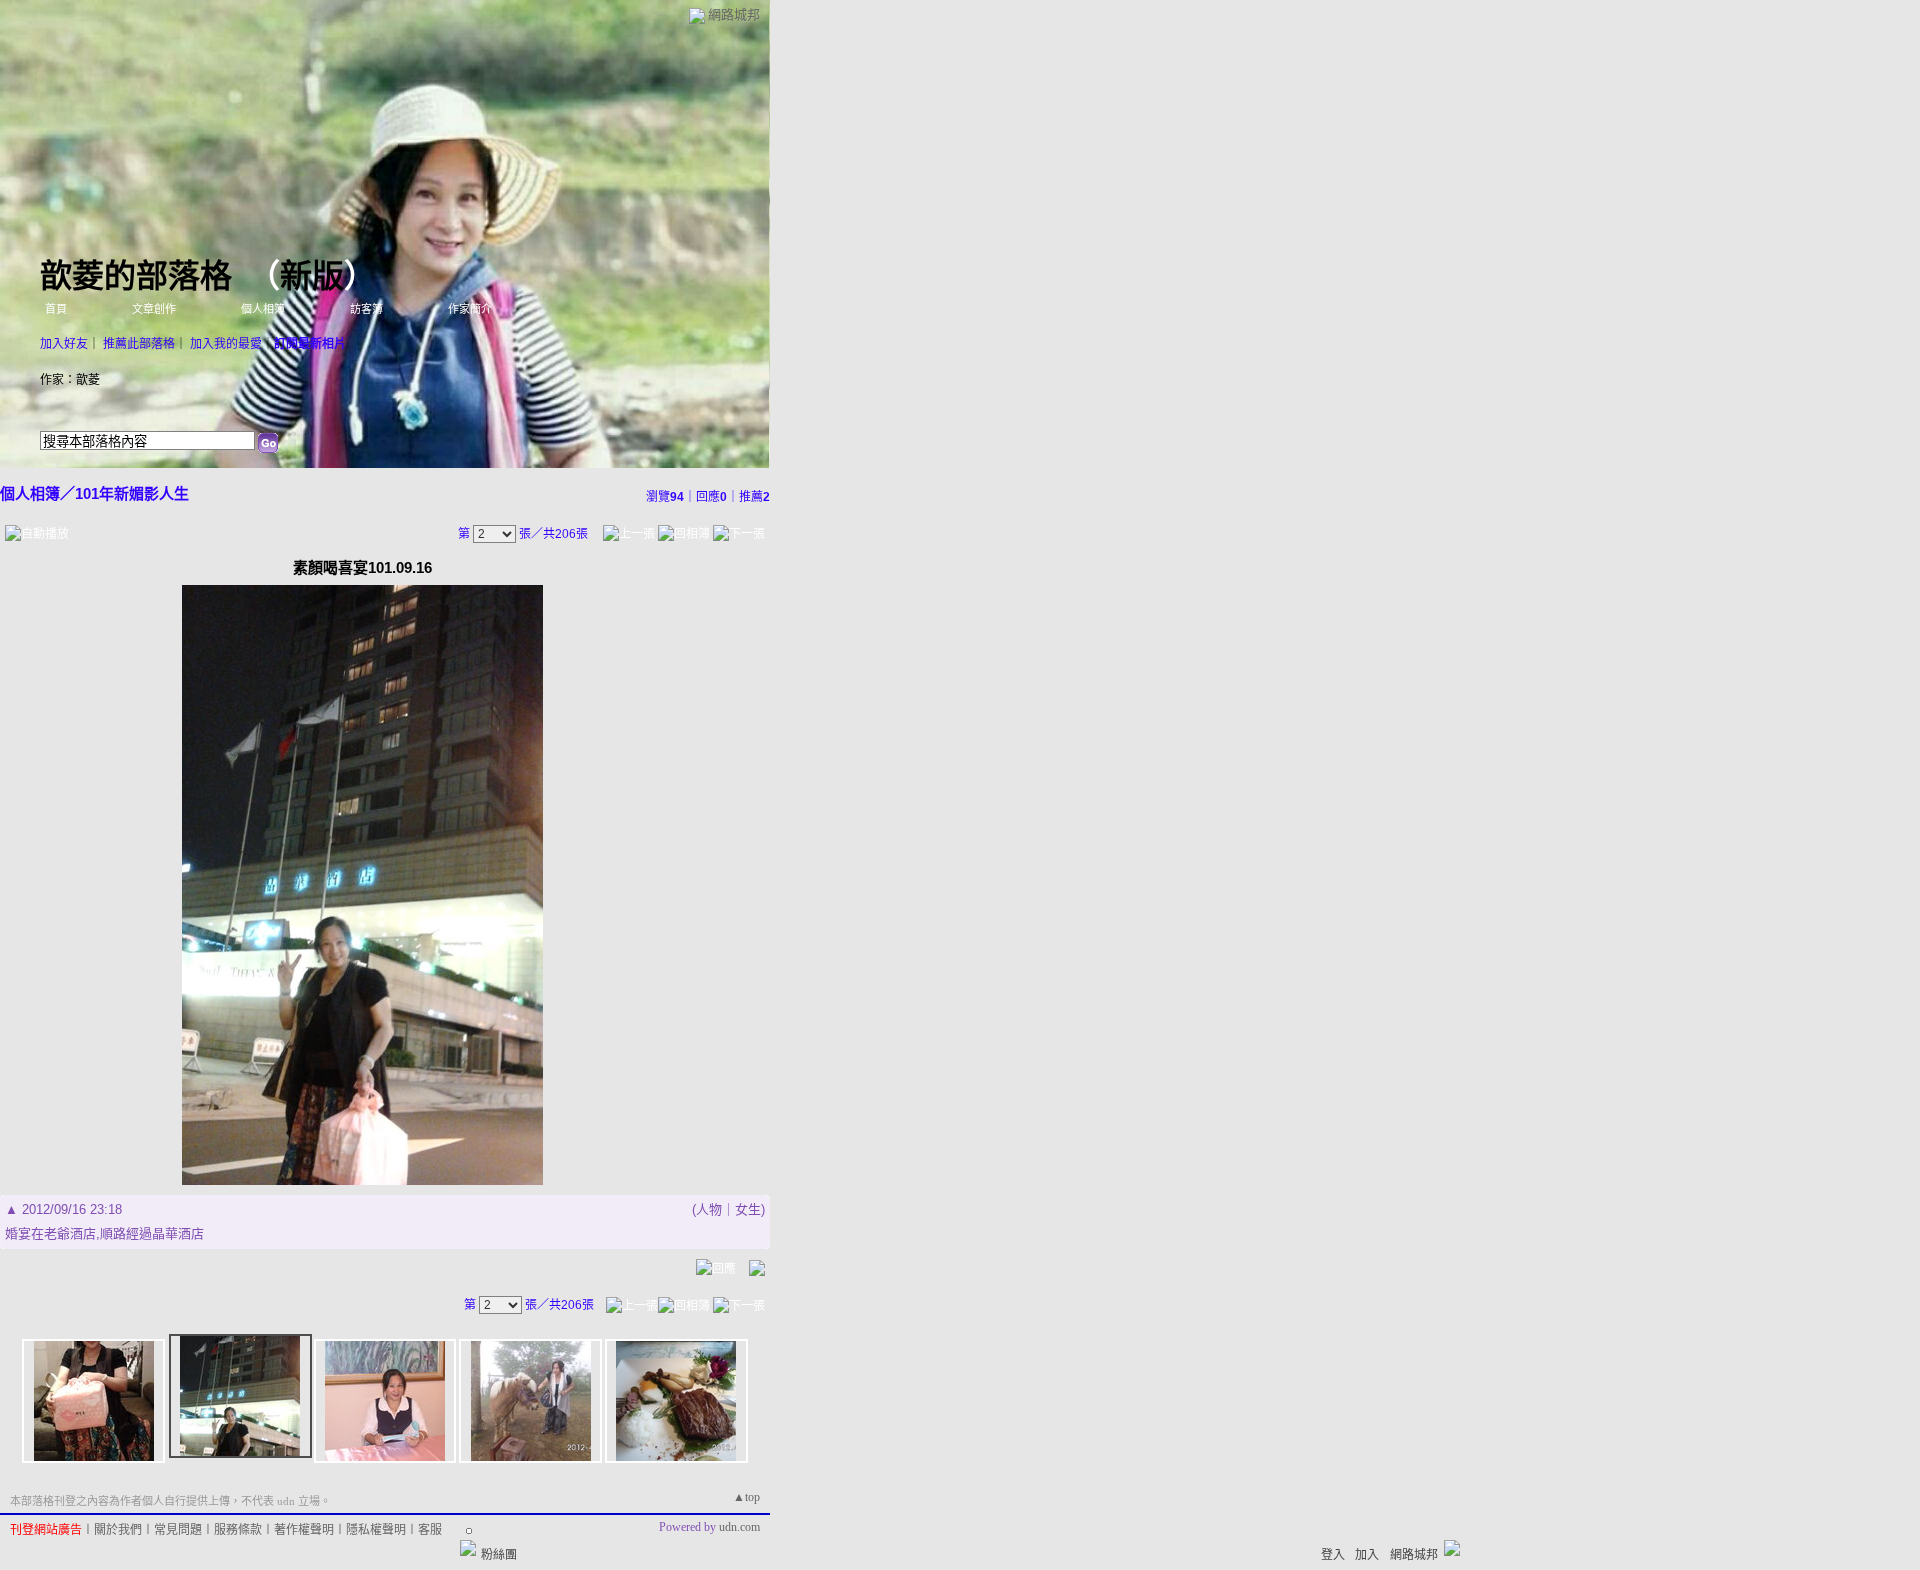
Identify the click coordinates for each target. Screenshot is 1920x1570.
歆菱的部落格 (136, 276)
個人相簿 (263, 309)
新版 (312, 276)
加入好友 (64, 344)
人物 (709, 1209)
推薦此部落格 (139, 344)
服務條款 (238, 1530)
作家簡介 (470, 309)
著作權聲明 (304, 1530)
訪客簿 (366, 309)
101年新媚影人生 (132, 493)
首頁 (56, 309)
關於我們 (118, 1530)
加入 (1367, 1555)
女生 (748, 1209)
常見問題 (178, 1530)
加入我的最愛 (226, 344)
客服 (430, 1530)
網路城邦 (734, 14)
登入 (1333, 1555)
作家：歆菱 (70, 380)
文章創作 (154, 309)
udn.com (739, 1527)
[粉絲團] (468, 1548)
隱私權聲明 (376, 1530)
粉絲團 (499, 1555)
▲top (746, 1497)
